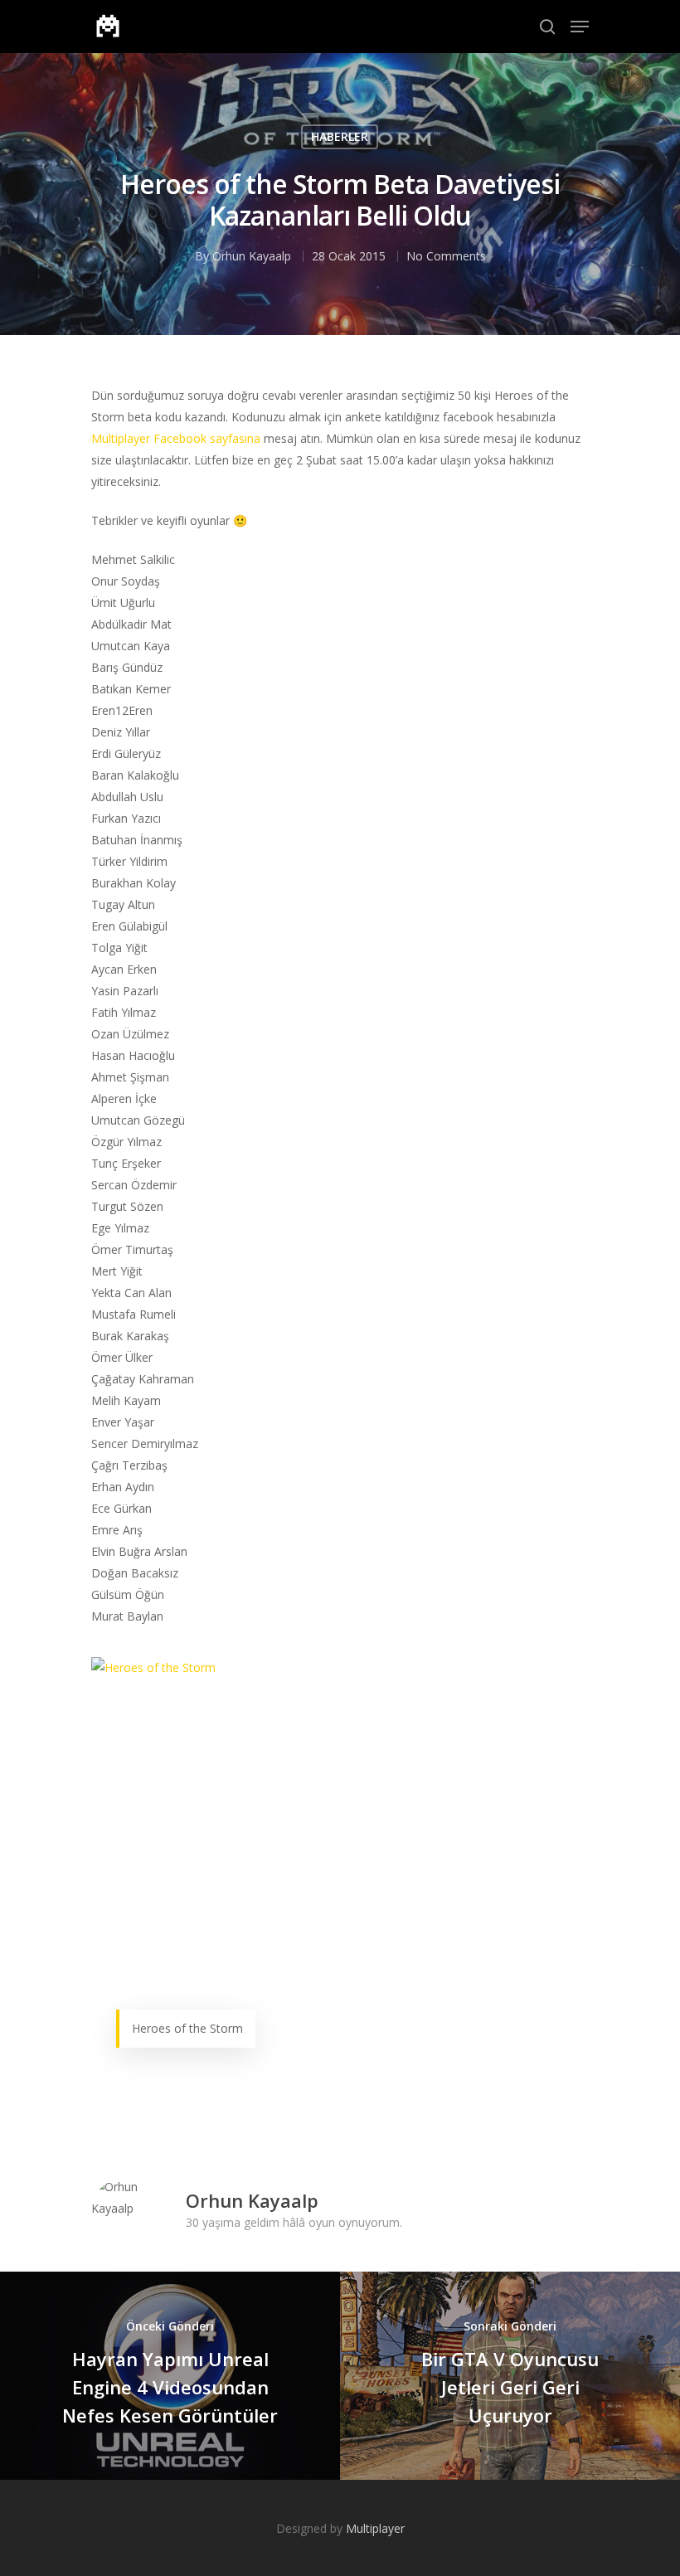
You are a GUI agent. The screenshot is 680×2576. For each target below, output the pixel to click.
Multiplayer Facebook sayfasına (176, 438)
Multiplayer (375, 2528)
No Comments (446, 256)
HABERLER (340, 136)
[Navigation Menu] (580, 27)
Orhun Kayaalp (252, 256)
